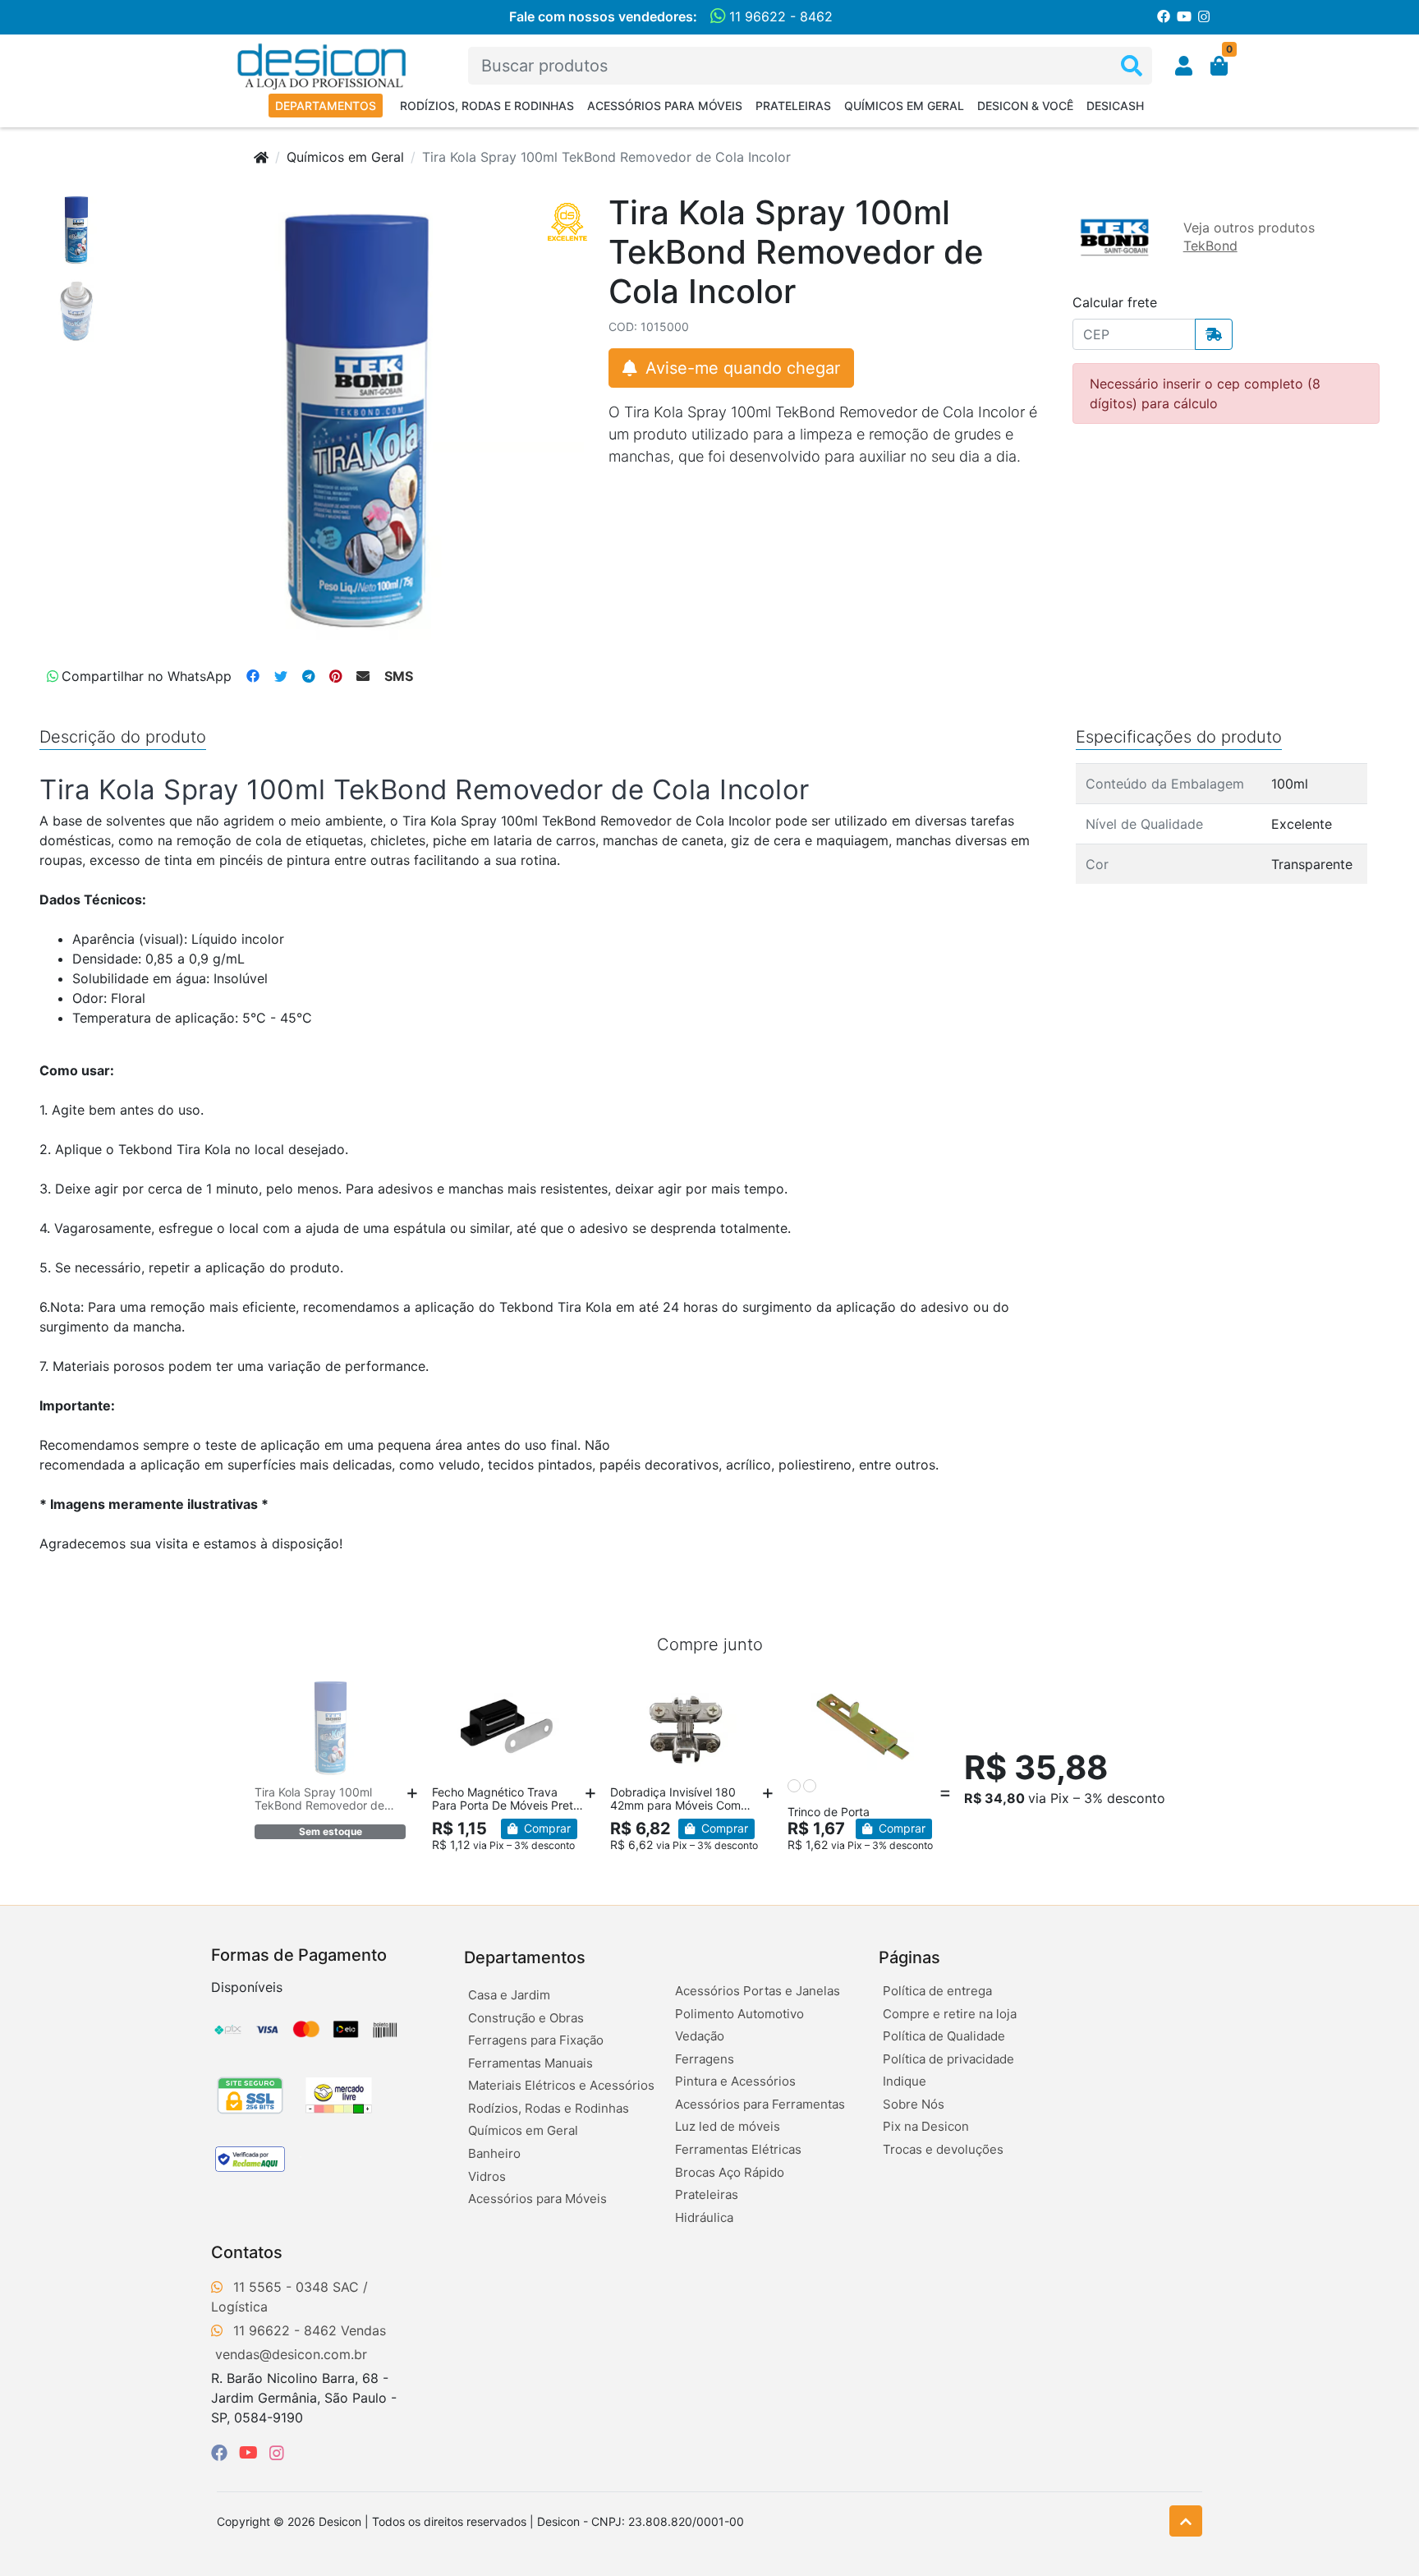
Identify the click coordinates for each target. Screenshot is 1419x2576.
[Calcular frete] (1214, 334)
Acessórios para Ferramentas (760, 2104)
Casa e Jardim (509, 1995)
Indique (905, 2081)
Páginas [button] (909, 1957)
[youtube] (251, 2453)
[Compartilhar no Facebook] (253, 676)
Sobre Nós (914, 2104)
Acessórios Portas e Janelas (758, 1991)
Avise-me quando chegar (740, 368)
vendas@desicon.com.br (291, 2354)
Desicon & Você (1025, 106)
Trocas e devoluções (943, 2149)
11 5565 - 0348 (281, 2287)
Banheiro (494, 2153)
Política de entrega (937, 1991)
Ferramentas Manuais (530, 2063)
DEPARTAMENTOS (326, 106)
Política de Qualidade (944, 2036)
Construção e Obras (526, 2018)
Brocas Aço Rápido (730, 2172)
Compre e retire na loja (950, 2014)
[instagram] (277, 2453)
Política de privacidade (948, 2059)
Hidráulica (704, 2217)
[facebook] (222, 2453)
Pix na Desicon (926, 2126)
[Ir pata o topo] (1186, 2521)
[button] (1184, 66)
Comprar (546, 1828)
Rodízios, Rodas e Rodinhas (487, 106)
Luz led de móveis (728, 2126)
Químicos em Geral (904, 106)
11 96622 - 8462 (779, 16)
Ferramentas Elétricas (738, 2149)
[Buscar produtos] (1132, 66)
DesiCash (1115, 106)
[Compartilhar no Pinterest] (335, 676)
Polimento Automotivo (739, 2014)
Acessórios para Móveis (665, 106)
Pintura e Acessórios (735, 2081)
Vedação (700, 2036)
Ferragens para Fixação (536, 2040)
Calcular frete (1115, 302)
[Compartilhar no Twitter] (281, 676)
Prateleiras (793, 106)
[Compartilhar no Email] (363, 676)
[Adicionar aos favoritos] (275, 1691)
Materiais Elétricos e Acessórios (561, 2085)
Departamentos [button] (525, 1957)
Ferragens (705, 2059)
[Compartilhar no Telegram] (308, 676)
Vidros (487, 2176)
